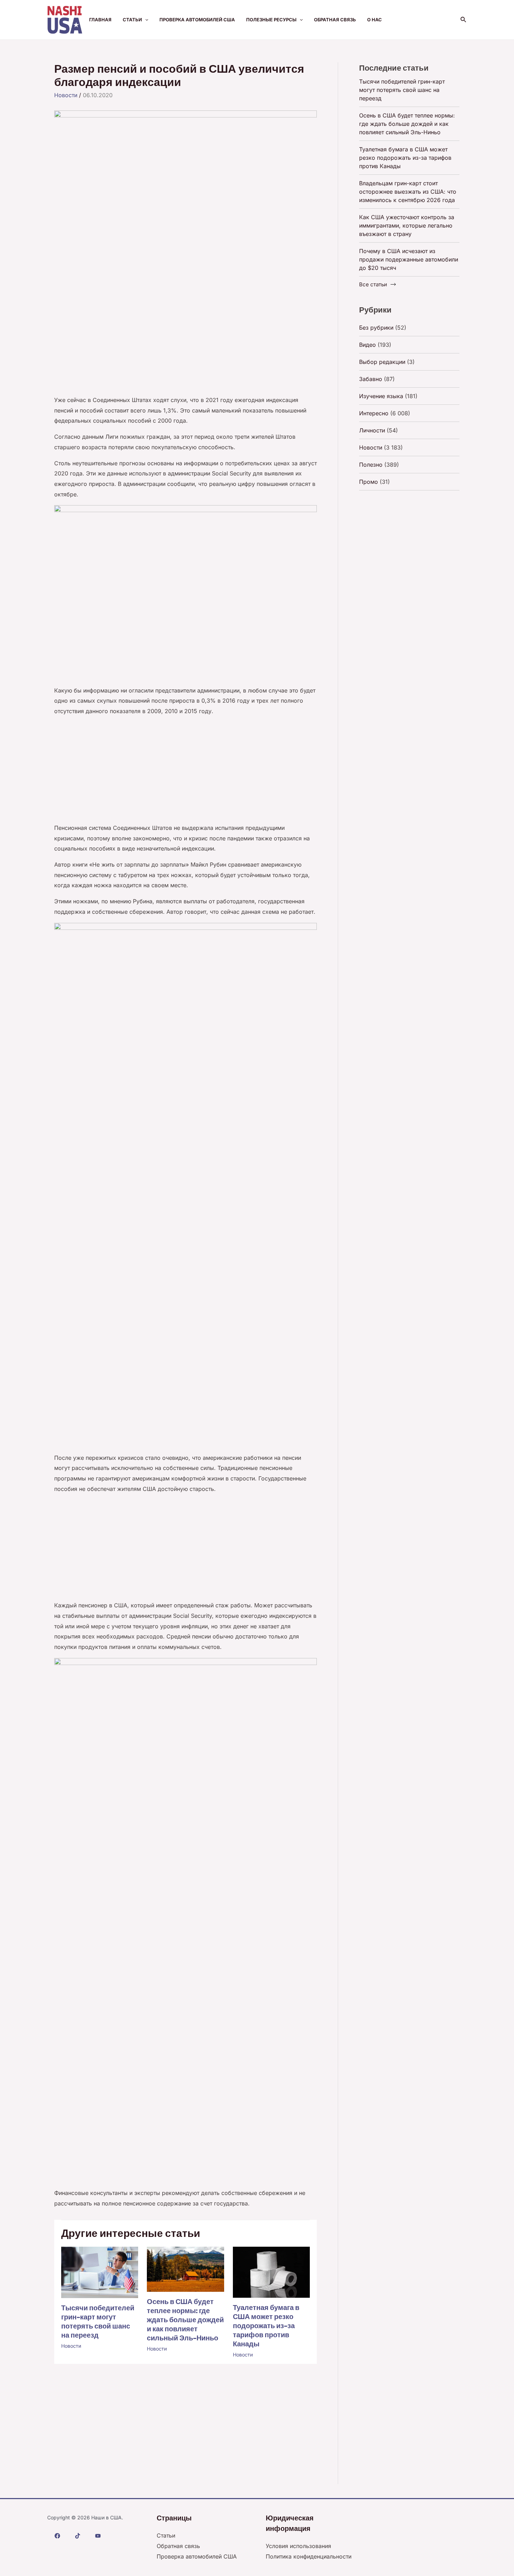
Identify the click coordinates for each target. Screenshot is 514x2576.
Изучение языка (381, 396)
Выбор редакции (382, 362)
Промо (369, 482)
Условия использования (298, 2546)
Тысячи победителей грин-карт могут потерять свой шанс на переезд (98, 2322)
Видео (367, 345)
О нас (374, 20)
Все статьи (373, 284)
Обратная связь (335, 20)
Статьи (132, 20)
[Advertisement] (185, 343)
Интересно (374, 413)
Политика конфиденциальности (309, 2556)
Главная (100, 20)
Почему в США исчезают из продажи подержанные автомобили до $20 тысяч (409, 259)
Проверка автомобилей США (197, 20)
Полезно (371, 465)
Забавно (371, 379)
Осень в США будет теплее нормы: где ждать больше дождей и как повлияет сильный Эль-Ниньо (185, 2320)
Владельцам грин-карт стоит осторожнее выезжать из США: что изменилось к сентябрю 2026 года (408, 192)
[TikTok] (78, 2536)
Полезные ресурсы (271, 20)
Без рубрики (376, 328)
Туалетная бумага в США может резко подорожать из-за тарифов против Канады (266, 2326)
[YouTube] (98, 2536)
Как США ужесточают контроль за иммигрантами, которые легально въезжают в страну (407, 225)
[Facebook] (57, 2536)
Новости (66, 95)
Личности (372, 430)
